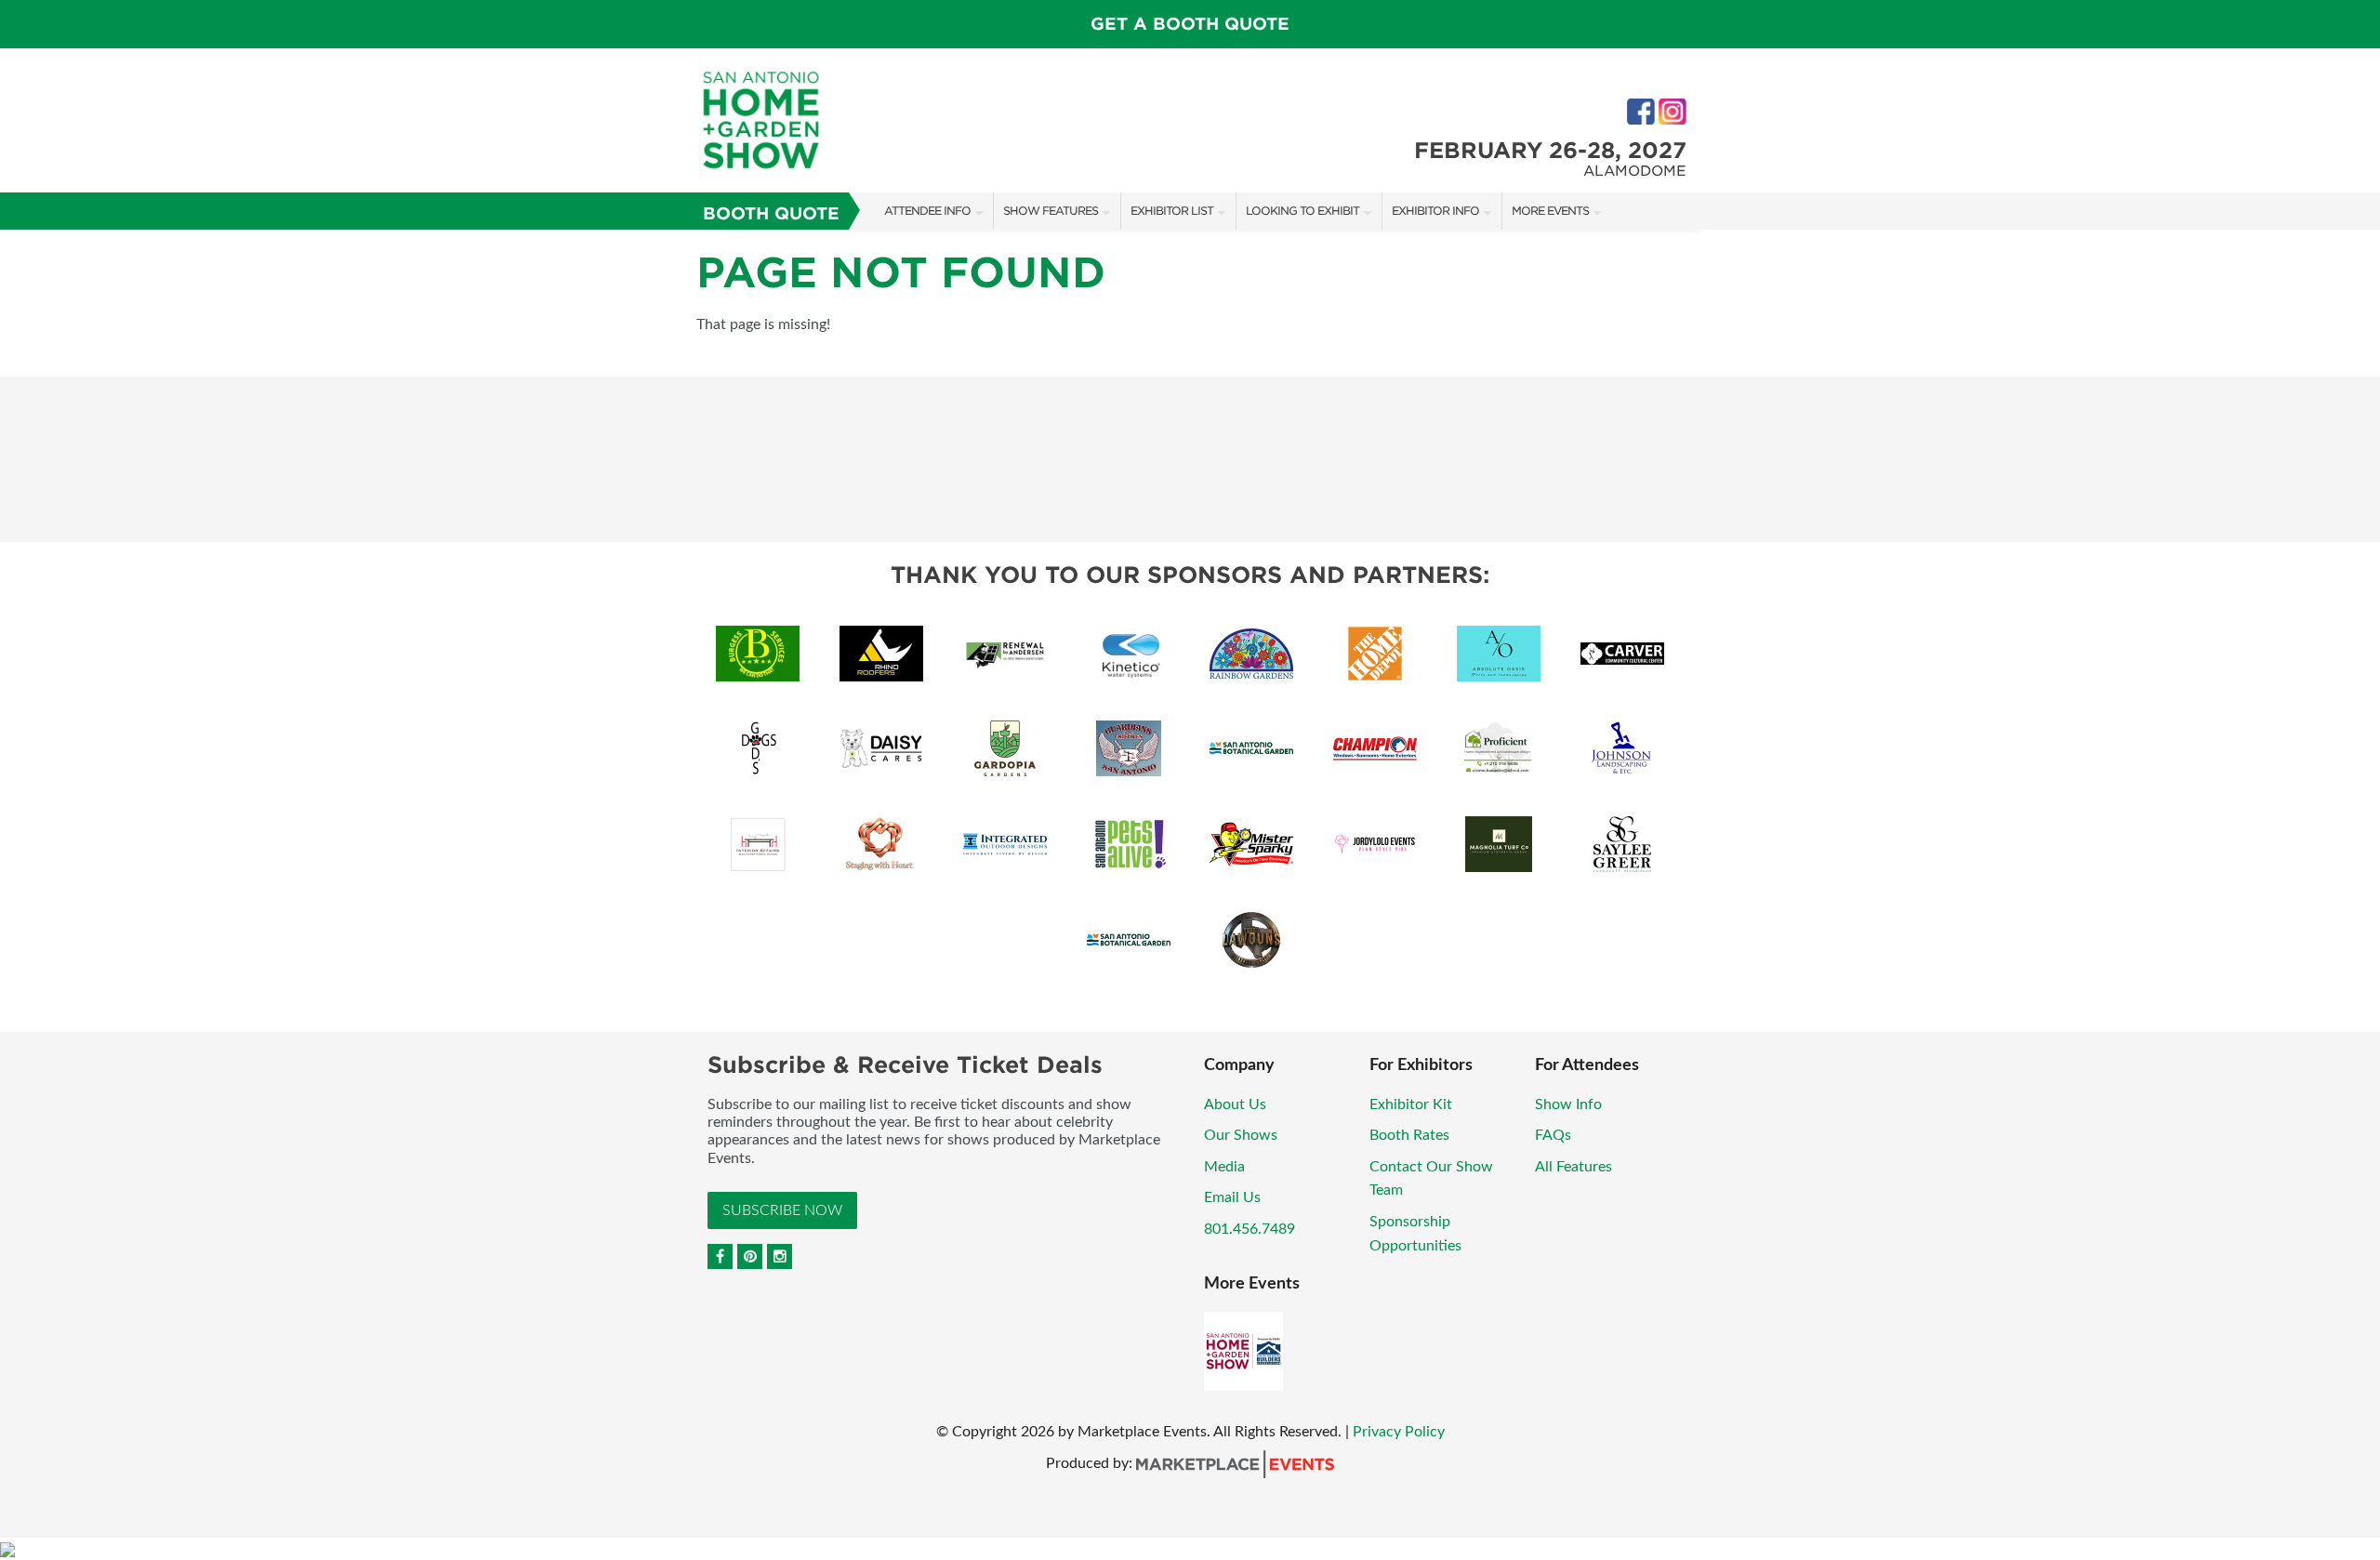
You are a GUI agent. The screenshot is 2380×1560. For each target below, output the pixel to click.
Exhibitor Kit (1411, 1104)
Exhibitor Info (1435, 211)
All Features (1573, 1167)
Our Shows (1241, 1135)
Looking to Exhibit (1302, 211)
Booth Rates (1409, 1135)
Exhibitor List (1172, 211)
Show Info (1568, 1104)
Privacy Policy (1399, 1432)
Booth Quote (771, 213)
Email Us (1232, 1197)
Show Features (1051, 211)
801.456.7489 (1249, 1229)
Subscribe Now (782, 1210)
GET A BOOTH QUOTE (1190, 24)
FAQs (1553, 1135)
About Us (1235, 1104)
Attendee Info (927, 211)
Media (1224, 1167)
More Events (1550, 211)
